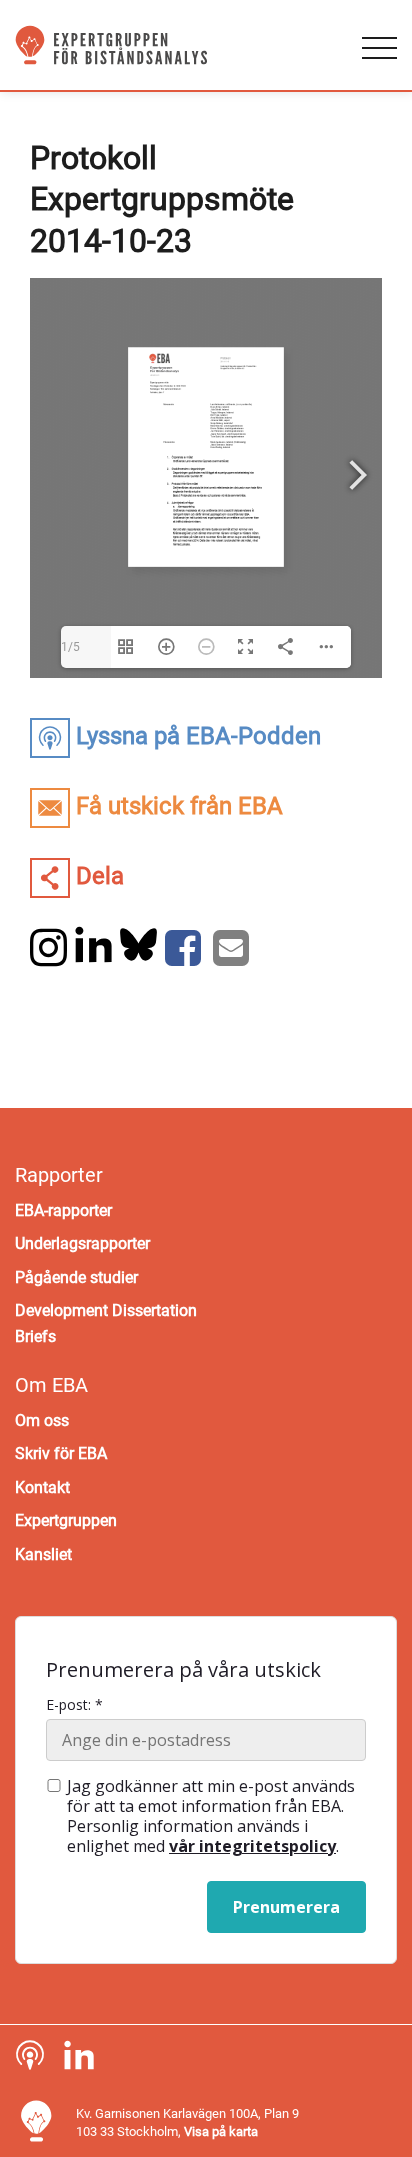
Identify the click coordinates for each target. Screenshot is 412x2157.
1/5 (70, 647)
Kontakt (42, 1487)
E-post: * (74, 1705)
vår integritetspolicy (252, 1846)
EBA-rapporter (63, 1210)
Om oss (42, 1420)
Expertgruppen (66, 1520)
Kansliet (43, 1554)
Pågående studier (76, 1277)
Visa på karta (221, 2131)
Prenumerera (286, 1907)
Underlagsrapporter (82, 1243)
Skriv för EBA (61, 1453)
